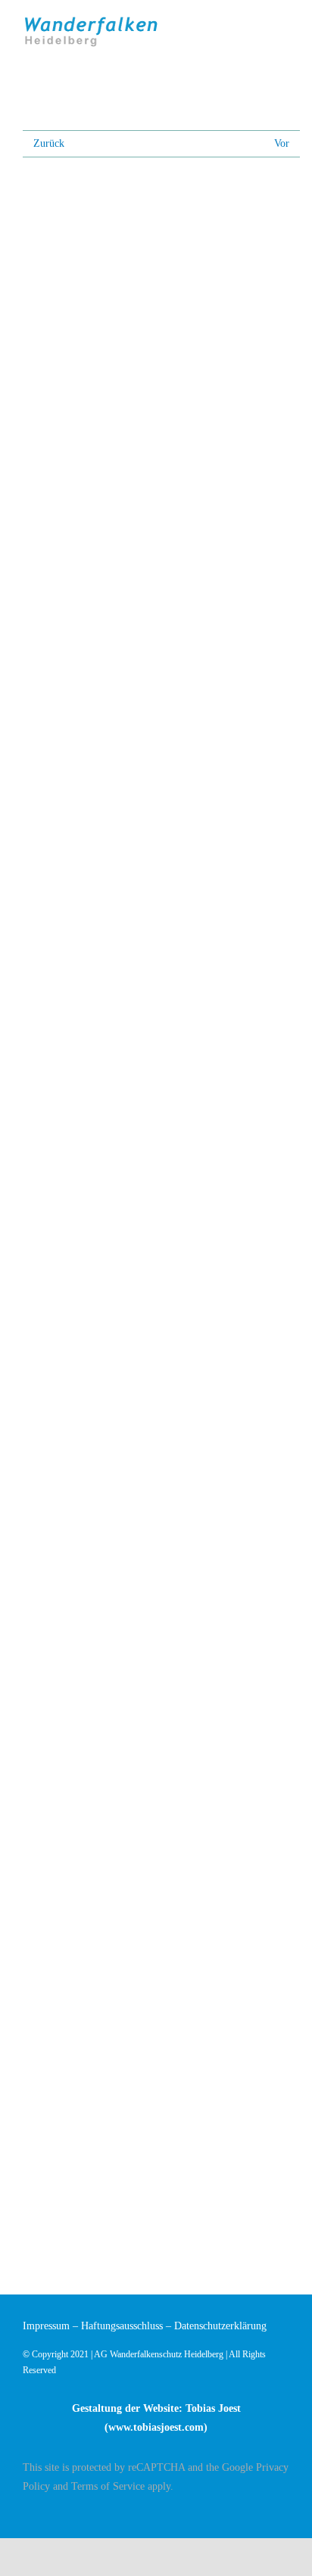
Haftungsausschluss (122, 2326)
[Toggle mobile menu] (283, 25)
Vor (282, 143)
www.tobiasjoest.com (156, 2427)
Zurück (49, 143)
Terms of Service (108, 2486)
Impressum (46, 2326)
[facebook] (285, 2513)
